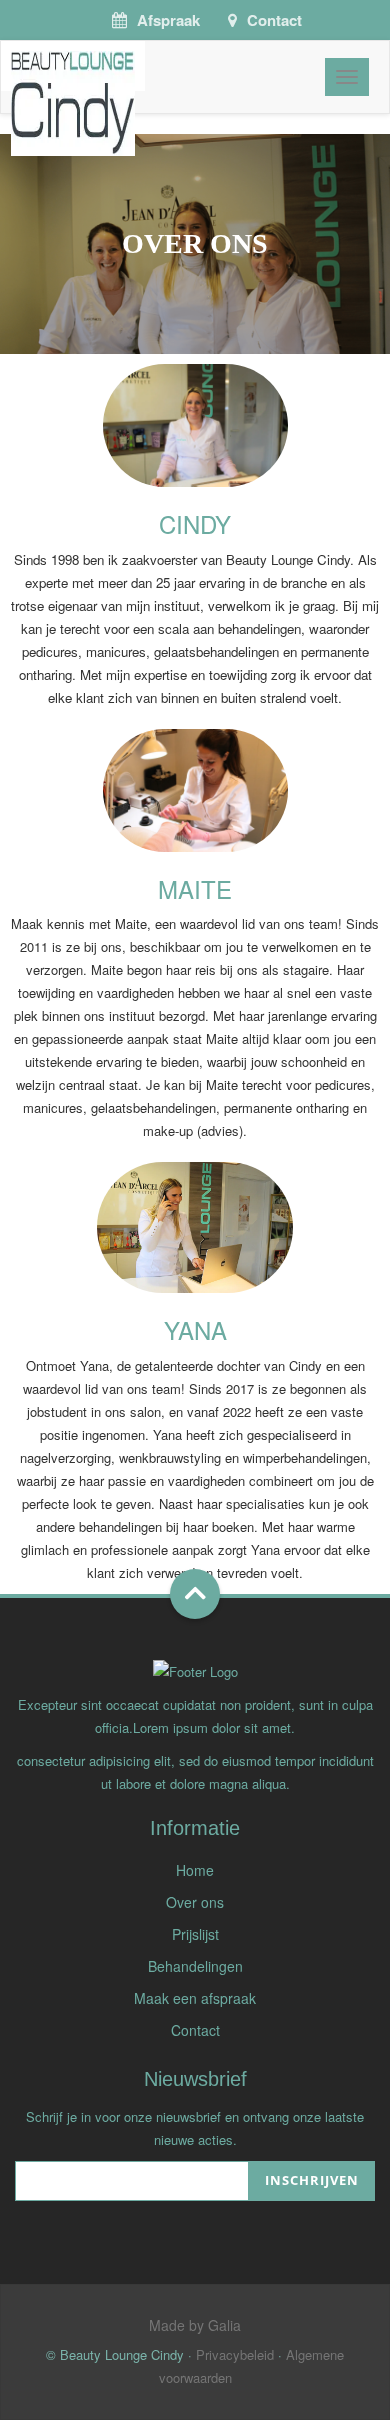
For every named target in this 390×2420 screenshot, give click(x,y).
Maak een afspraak (195, 1998)
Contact (274, 20)
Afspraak (168, 20)
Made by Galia (195, 2325)
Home (195, 1870)
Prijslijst (195, 1934)
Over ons (195, 1902)
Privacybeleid (235, 2354)
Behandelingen (195, 1966)
